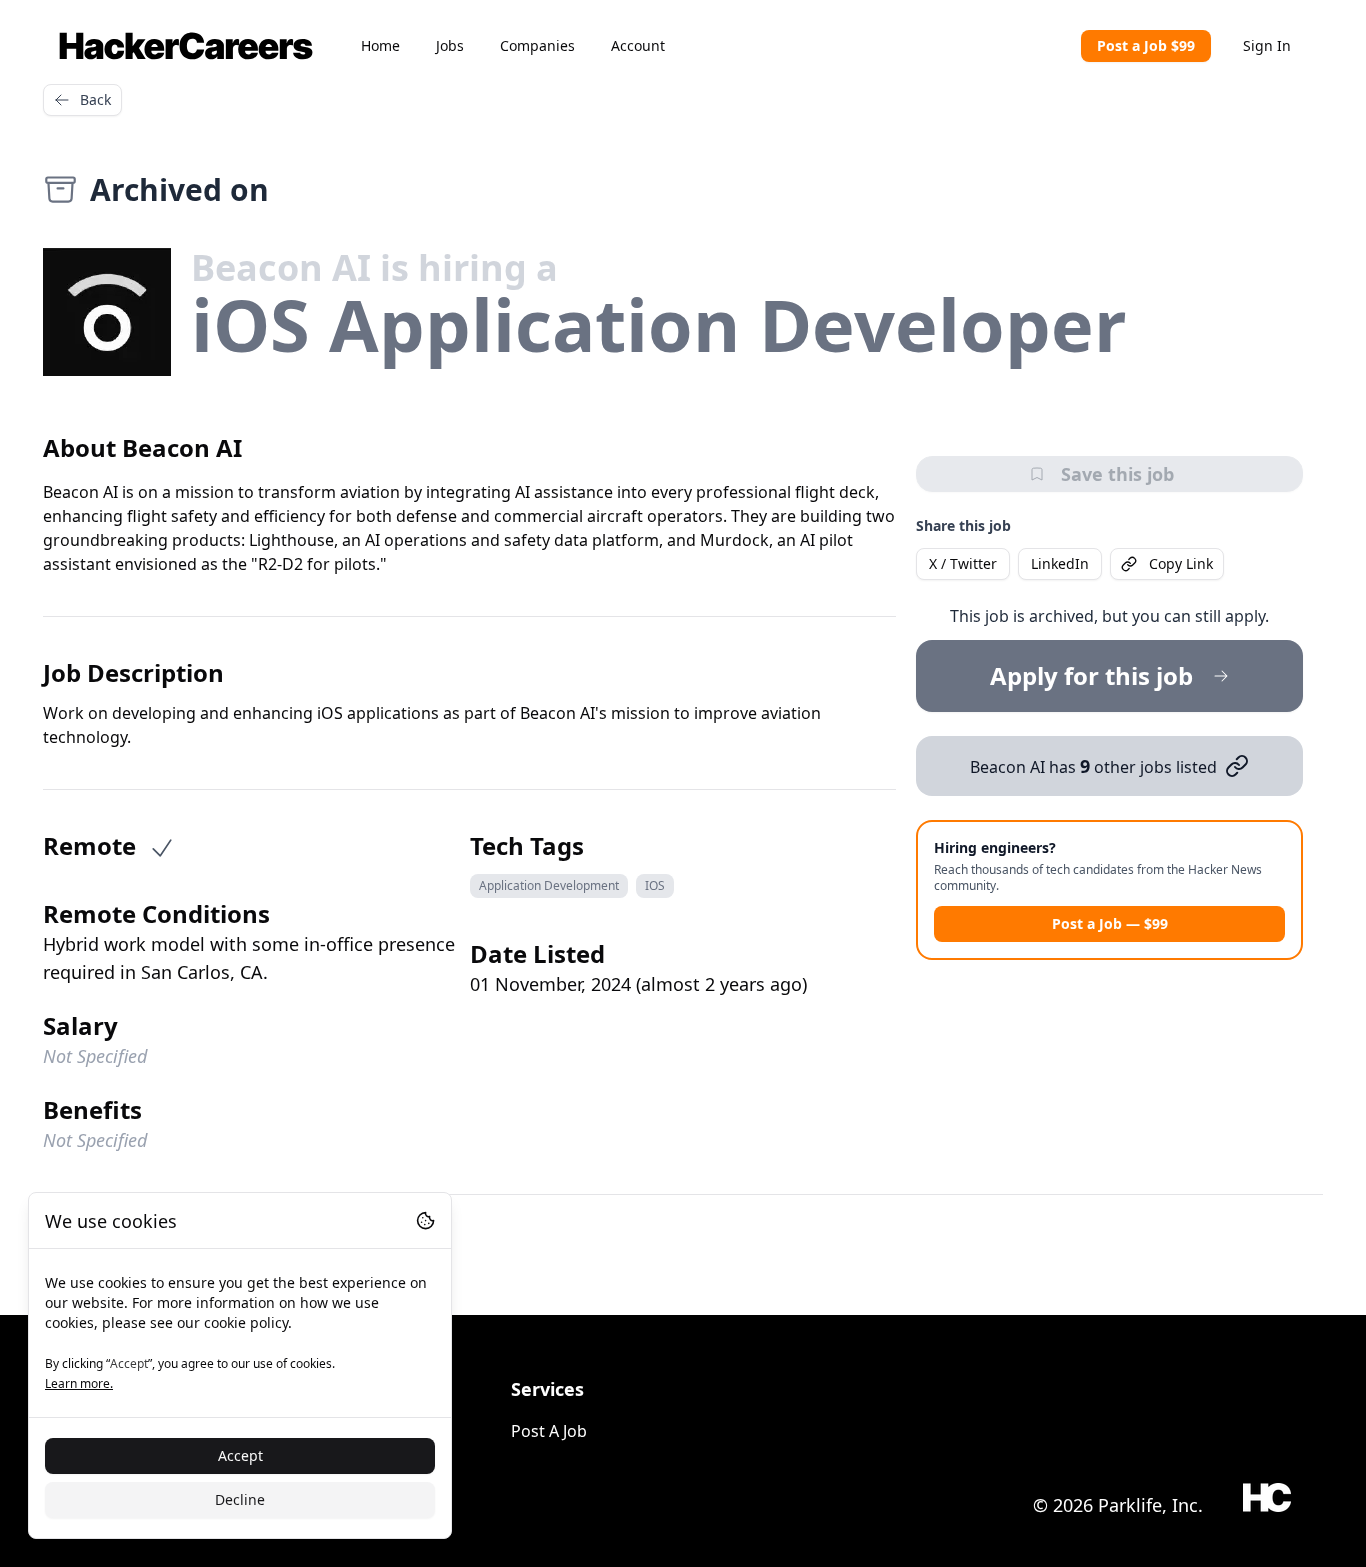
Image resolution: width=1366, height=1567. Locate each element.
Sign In (1267, 45)
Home (380, 45)
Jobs (450, 45)
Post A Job (549, 1431)
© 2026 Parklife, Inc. (1118, 1505)
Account (638, 45)
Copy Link (1181, 563)
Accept (240, 1455)
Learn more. (79, 1383)
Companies (537, 45)
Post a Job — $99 (1110, 923)
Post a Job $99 (1146, 45)
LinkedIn (1060, 563)
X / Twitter (963, 563)
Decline (240, 1499)
